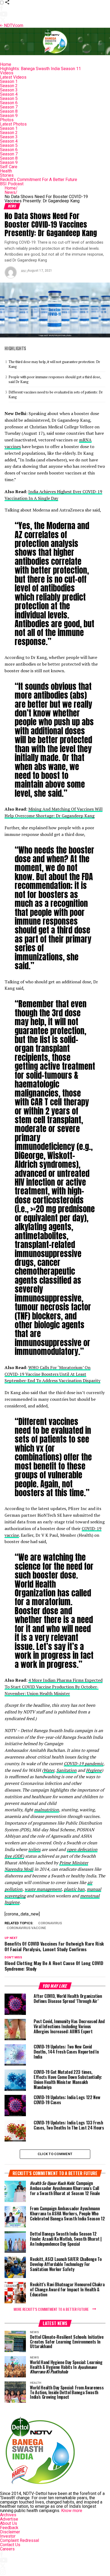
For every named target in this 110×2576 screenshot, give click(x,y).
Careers (7, 2549)
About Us (9, 2523)
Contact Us (10, 2545)
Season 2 (9, 86)
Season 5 (9, 98)
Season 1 (9, 81)
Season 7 (9, 107)
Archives (8, 2515)
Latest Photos (13, 124)
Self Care (9, 167)
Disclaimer (10, 2532)
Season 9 (9, 116)
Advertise (9, 2519)
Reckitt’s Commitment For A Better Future (39, 180)
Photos (7, 120)
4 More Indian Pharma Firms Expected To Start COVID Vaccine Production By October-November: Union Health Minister (54, 1687)
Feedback (9, 2528)
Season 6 (9, 103)
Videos (7, 73)
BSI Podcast (12, 184)
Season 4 (9, 94)
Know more (72, 2511)
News (11, 192)
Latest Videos (13, 77)
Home (6, 64)
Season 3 (9, 90)
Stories (7, 175)
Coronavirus (50, 1923)
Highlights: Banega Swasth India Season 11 (40, 69)
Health (6, 171)
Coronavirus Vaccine (26, 1928)
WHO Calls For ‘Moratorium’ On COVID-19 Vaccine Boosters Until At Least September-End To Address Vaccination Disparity (52, 1374)
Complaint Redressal (19, 2540)
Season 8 (9, 111)
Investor (8, 2536)
